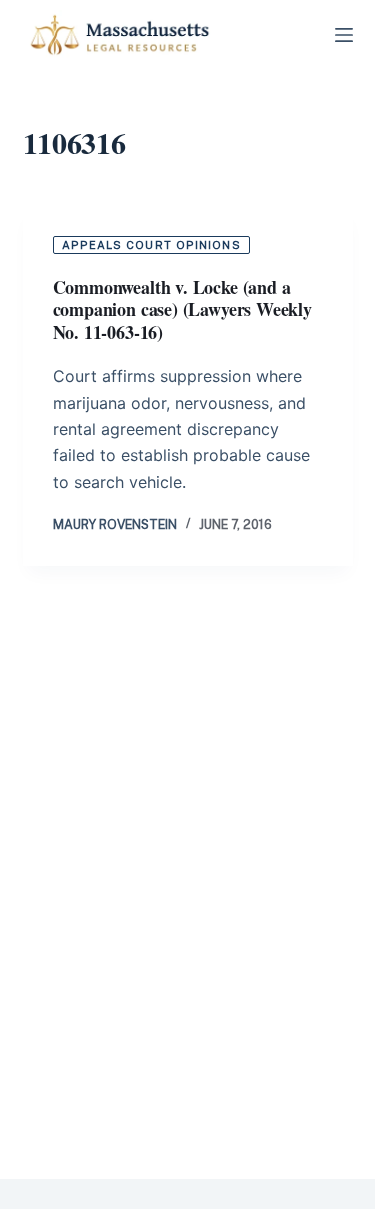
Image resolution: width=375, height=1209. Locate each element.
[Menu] (344, 35)
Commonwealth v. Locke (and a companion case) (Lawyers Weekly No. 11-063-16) (182, 309)
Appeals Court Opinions (151, 245)
